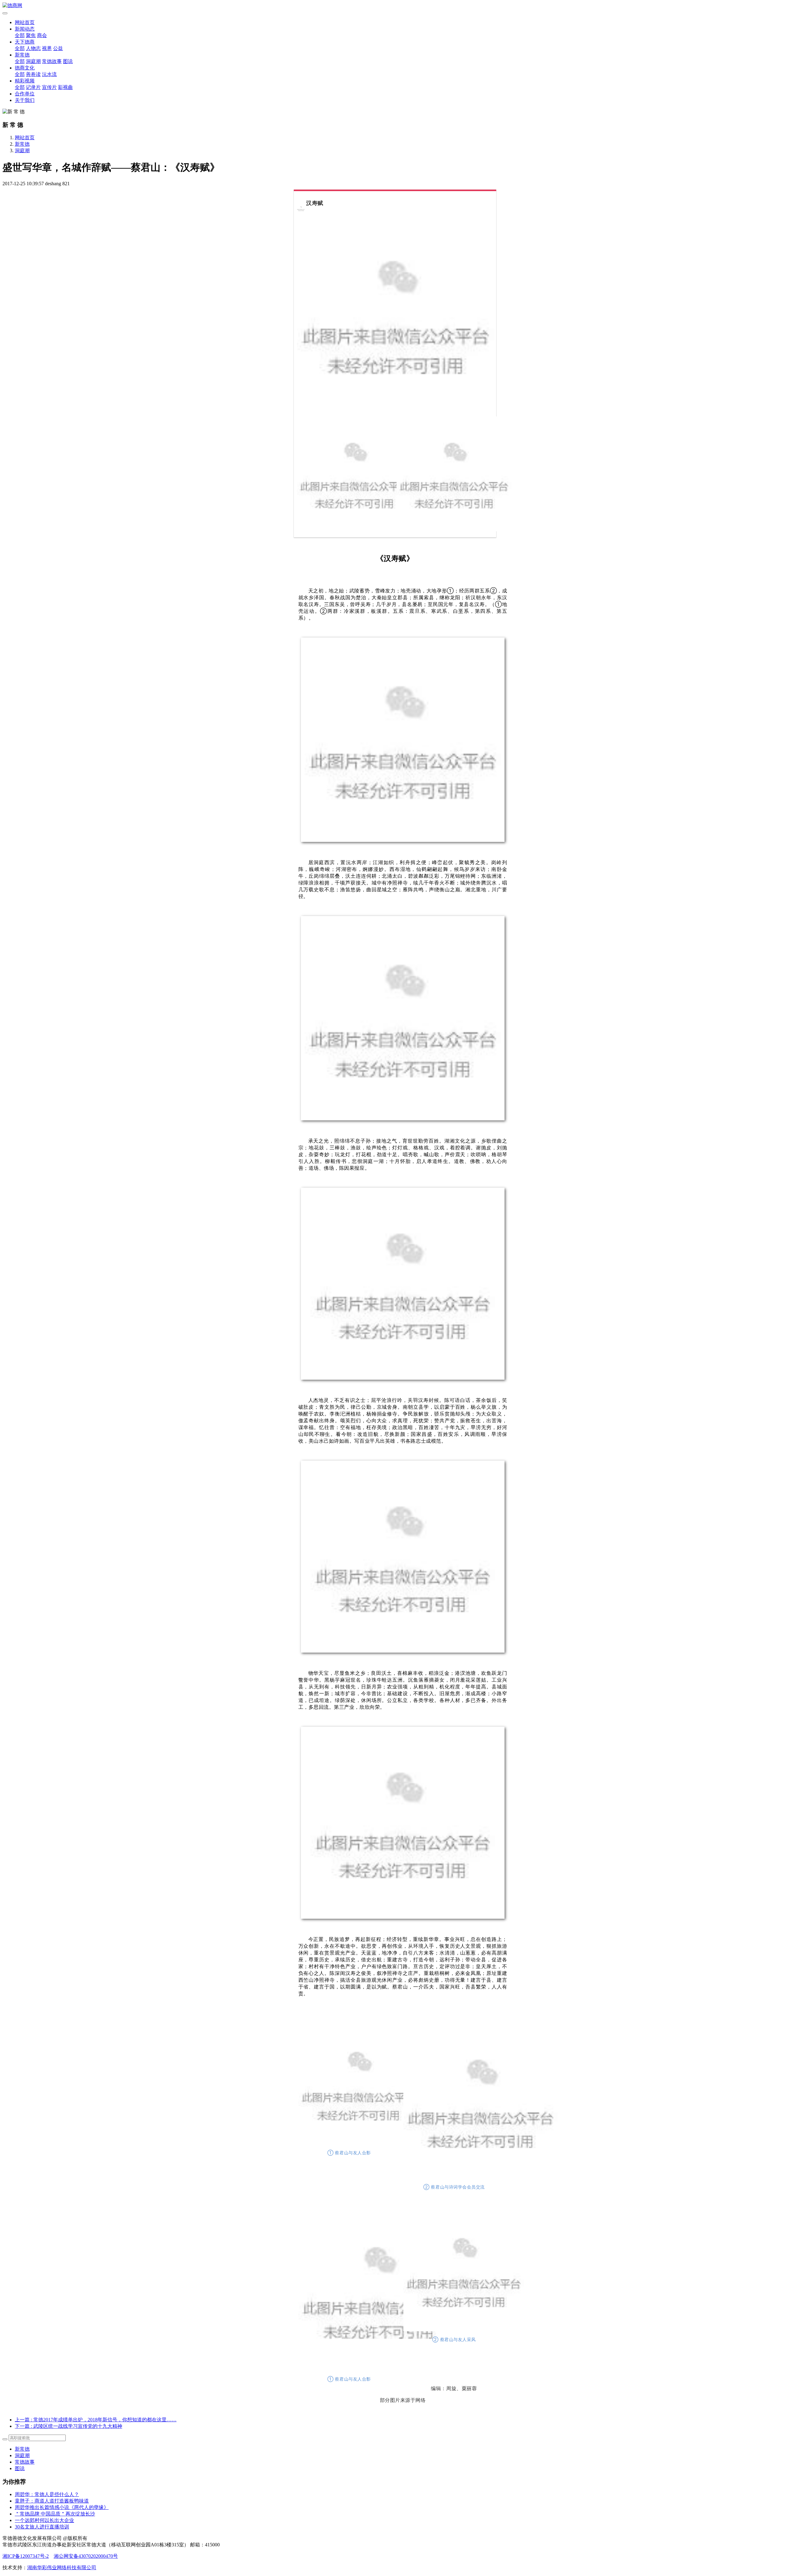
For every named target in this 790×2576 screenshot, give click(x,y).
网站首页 (25, 22)
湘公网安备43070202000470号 (86, 2556)
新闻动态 (25, 29)
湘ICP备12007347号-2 (26, 2556)
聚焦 (31, 35)
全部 (20, 35)
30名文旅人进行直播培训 (42, 2527)
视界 (47, 48)
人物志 (33, 48)
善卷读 (33, 74)
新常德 (22, 55)
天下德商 (25, 42)
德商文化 (25, 68)
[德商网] (395, 6)
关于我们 (25, 100)
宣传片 (49, 87)
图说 (68, 61)
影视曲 (65, 87)
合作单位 (25, 94)
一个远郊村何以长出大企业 (44, 2520)
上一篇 (96, 2420)
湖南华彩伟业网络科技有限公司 (62, 2568)
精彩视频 (25, 81)
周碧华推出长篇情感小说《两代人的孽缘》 (62, 2507)
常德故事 (52, 61)
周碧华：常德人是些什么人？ (47, 2494)
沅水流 (49, 74)
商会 (42, 35)
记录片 (33, 87)
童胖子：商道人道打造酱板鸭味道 (52, 2501)
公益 (58, 48)
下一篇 (69, 2426)
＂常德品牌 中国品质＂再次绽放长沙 (55, 2514)
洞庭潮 (33, 61)
